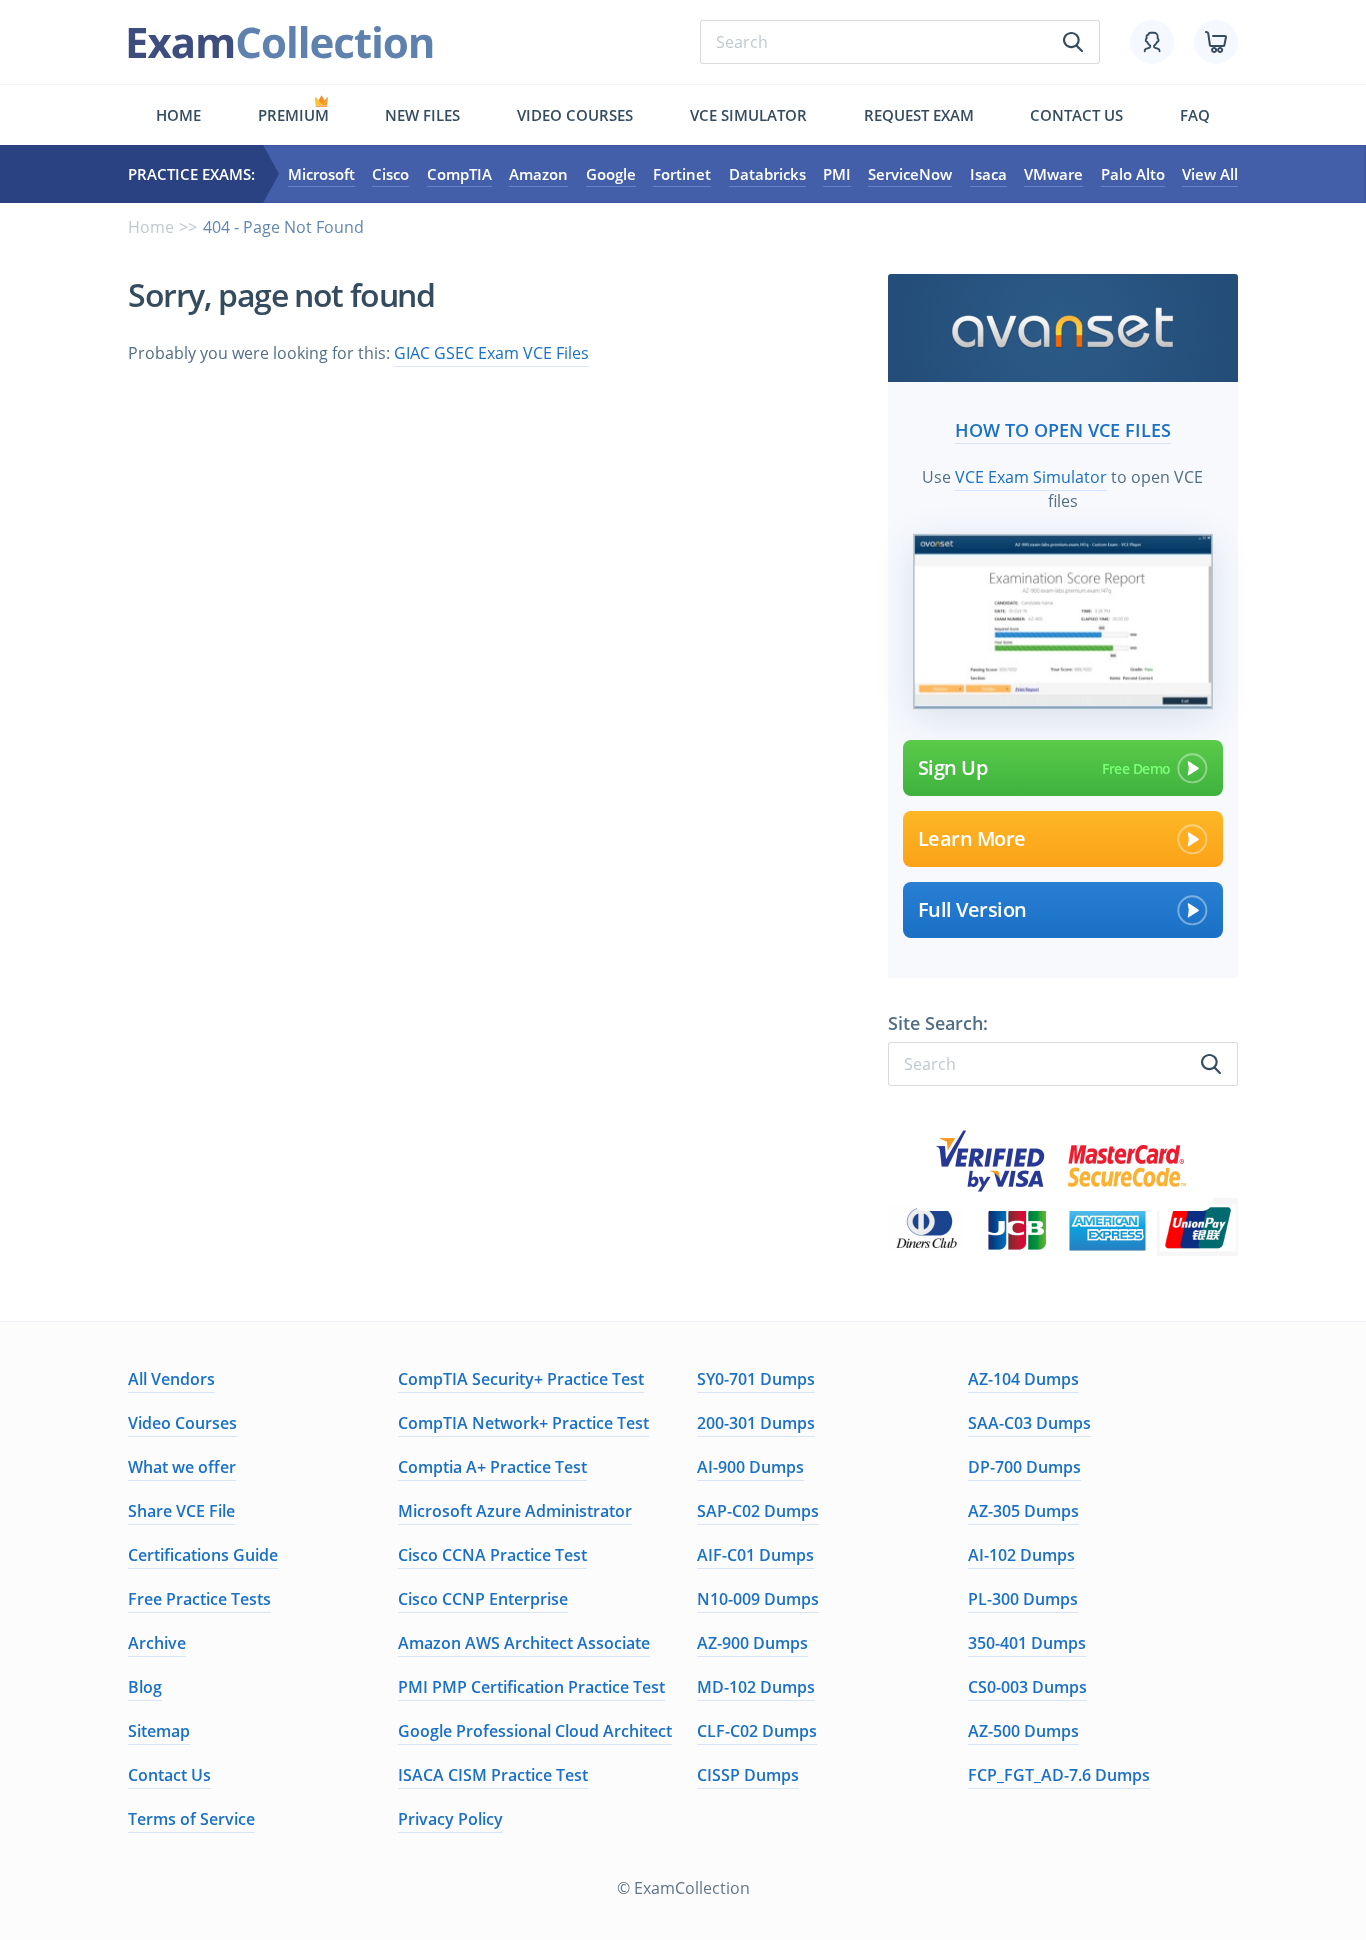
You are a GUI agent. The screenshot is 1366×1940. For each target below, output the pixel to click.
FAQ (1195, 115)
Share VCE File (181, 1511)
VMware (1053, 174)
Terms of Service (191, 1819)
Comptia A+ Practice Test (492, 1467)
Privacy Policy (450, 1819)
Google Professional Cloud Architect (535, 1731)
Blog (145, 1687)
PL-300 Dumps (1023, 1599)
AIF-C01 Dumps (755, 1555)
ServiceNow (910, 174)
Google (611, 174)
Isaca (988, 174)
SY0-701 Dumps (756, 1379)
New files (422, 115)
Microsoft (321, 174)
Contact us (1076, 115)
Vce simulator (748, 115)
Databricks (767, 174)
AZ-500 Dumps (1023, 1731)
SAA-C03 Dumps (1029, 1423)
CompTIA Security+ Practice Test (521, 1379)
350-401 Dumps (1027, 1643)
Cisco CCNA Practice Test (492, 1555)
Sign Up (953, 767)
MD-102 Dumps (756, 1687)
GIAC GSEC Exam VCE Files (491, 353)
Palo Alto (1133, 174)
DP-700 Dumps (1024, 1467)
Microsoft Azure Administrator (515, 1511)
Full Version (972, 909)
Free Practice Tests (199, 1599)
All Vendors (171, 1379)
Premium (293, 115)
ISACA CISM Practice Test (493, 1775)
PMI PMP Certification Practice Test (531, 1687)
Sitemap (159, 1731)
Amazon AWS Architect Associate (524, 1643)
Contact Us (169, 1775)
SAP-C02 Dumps (758, 1511)
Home (178, 115)
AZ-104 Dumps (1023, 1379)
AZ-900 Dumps (752, 1643)
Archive (157, 1643)
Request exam (919, 115)
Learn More (972, 838)
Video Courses (575, 115)
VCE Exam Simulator (1031, 477)
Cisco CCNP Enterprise (483, 1599)
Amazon (538, 174)
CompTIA (459, 174)
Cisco (390, 174)
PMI (837, 174)
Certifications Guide (203, 1555)
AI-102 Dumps (1021, 1555)
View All (1210, 174)
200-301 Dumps (756, 1423)
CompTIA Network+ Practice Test (523, 1423)
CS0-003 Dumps (1027, 1687)
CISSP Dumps (748, 1775)
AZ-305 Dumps (1023, 1511)
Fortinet (682, 174)
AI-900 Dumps (750, 1467)
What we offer (182, 1467)
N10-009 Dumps (758, 1599)
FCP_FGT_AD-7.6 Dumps (1059, 1775)
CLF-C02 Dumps (757, 1731)
